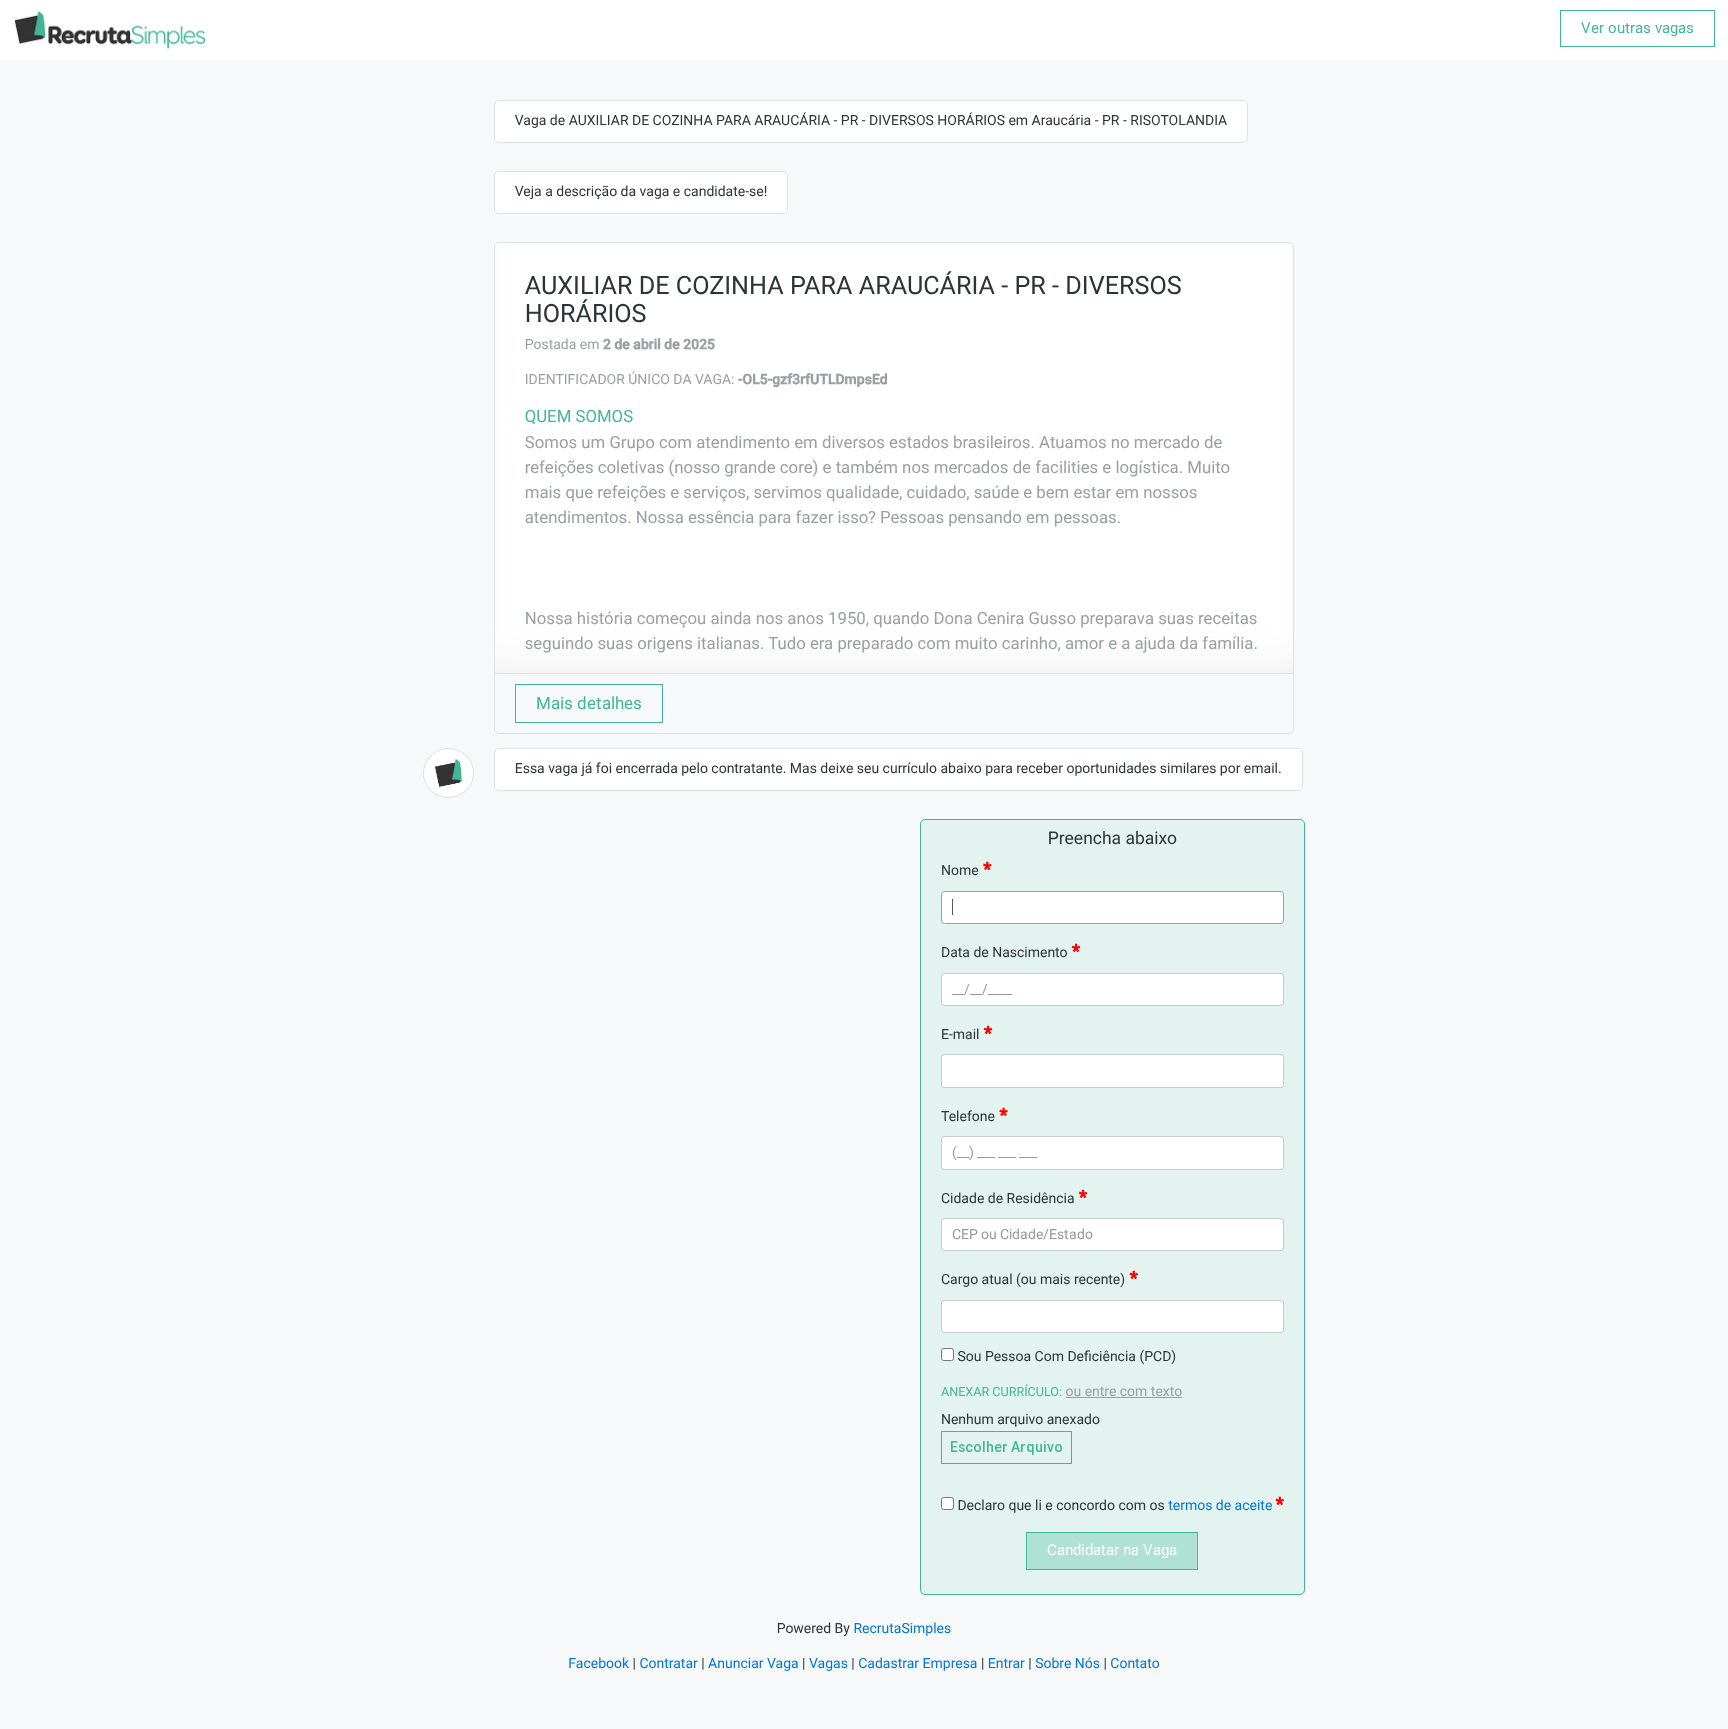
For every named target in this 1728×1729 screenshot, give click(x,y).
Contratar (668, 1664)
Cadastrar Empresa (917, 1664)
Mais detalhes (589, 703)
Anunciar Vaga (753, 1664)
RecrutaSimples (902, 1629)
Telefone (968, 1117)
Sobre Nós (1067, 1664)
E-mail (960, 1035)
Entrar (1006, 1664)
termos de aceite (1222, 1506)
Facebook (598, 1664)
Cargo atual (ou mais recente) (1033, 1280)
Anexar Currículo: (1001, 1392)
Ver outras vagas (1637, 28)
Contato (1134, 1664)
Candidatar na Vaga (1112, 1550)
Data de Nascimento (1004, 953)
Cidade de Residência (1008, 1199)
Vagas (828, 1664)
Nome (960, 871)
